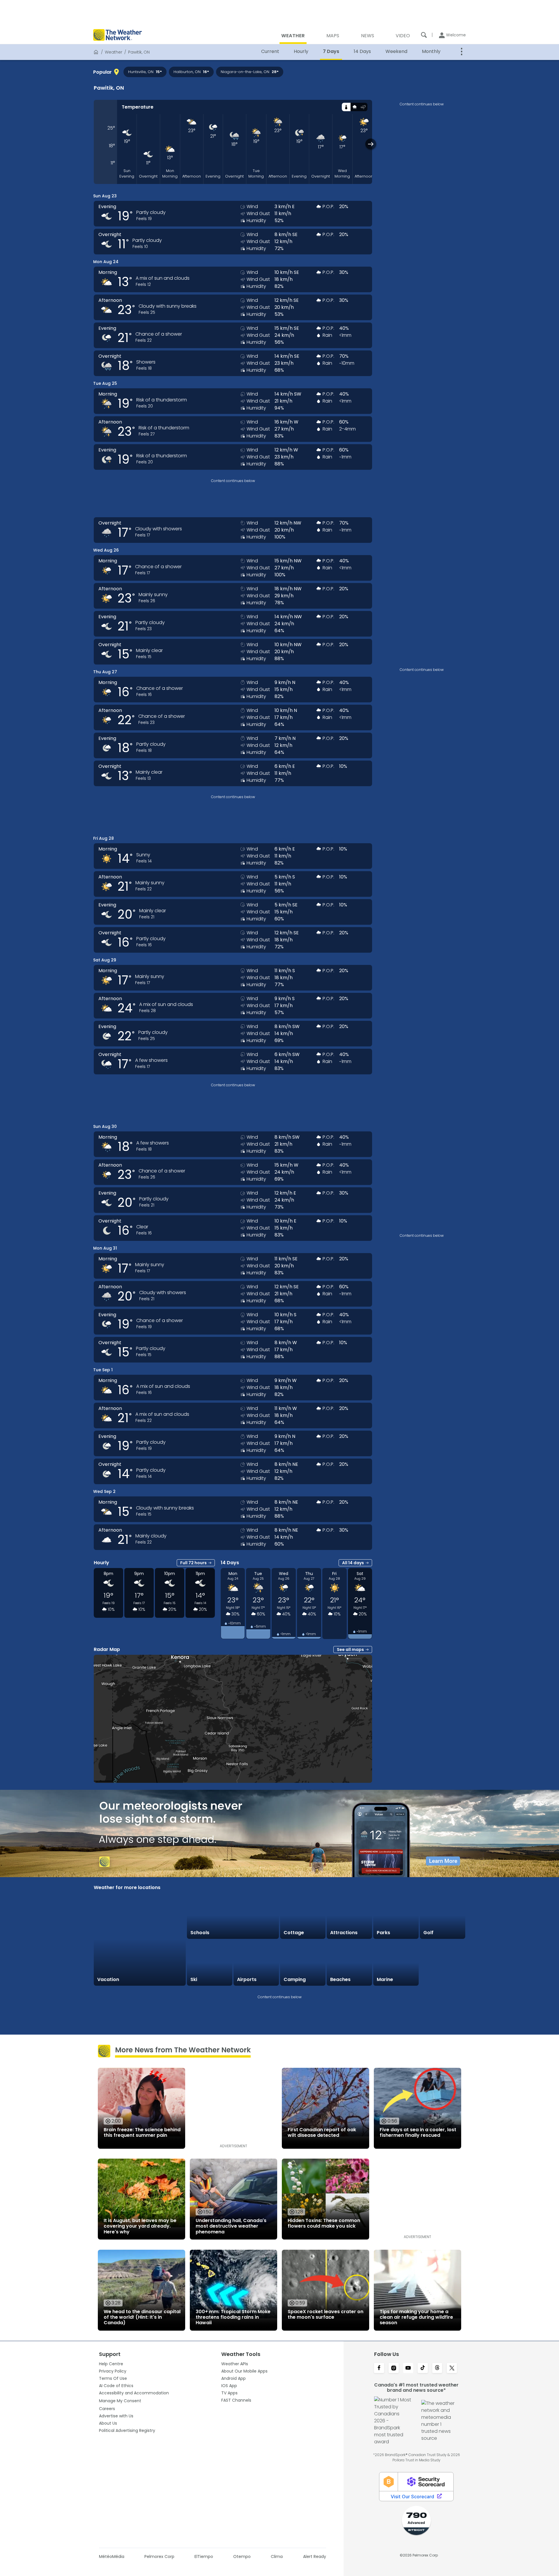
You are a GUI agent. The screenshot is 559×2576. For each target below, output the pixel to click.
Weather (114, 52)
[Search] (424, 35)
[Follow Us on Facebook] (379, 2368)
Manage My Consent (120, 2401)
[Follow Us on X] (452, 2368)
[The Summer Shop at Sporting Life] (443, 1963)
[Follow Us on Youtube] (408, 2368)
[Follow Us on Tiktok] (423, 2368)
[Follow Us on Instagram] (394, 2368)
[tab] (346, 107)
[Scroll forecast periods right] (371, 144)
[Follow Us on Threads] (437, 2368)
